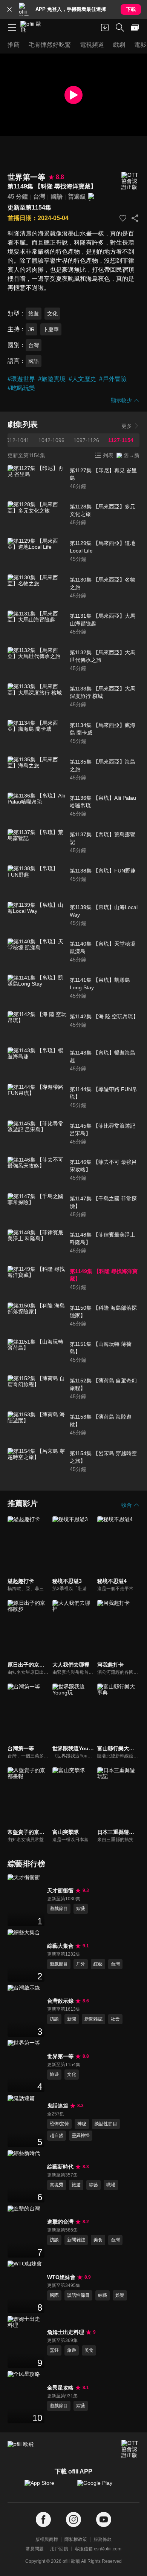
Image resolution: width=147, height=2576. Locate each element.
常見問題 (35, 2549)
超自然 (57, 2135)
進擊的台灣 (60, 2222)
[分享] (135, 218)
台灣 (39, 197)
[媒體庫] (135, 28)
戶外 (81, 1964)
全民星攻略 (60, 2388)
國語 (57, 197)
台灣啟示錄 (60, 2001)
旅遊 (34, 314)
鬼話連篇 (58, 2106)
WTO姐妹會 (61, 2277)
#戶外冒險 (113, 379)
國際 (54, 2295)
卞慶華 (51, 329)
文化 (52, 314)
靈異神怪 (81, 2135)
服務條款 (103, 2539)
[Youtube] (104, 2520)
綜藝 (81, 1909)
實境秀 (57, 2185)
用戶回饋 (59, 2549)
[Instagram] (73, 2520)
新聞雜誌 (93, 2019)
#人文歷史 (82, 379)
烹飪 (54, 2350)
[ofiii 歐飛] (33, 28)
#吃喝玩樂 (21, 388)
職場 (111, 2185)
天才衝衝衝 (60, 1890)
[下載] (105, 28)
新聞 (72, 2019)
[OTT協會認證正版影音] (130, 181)
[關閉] (9, 9)
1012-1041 (16, 440)
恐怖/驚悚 (59, 2124)
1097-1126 (86, 440)
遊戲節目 (59, 1909)
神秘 (82, 2124)
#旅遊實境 (52, 379)
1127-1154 (121, 440)
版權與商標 (47, 2539)
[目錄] (12, 28)
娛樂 (120, 2295)
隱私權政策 (76, 2539)
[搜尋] (120, 28)
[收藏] (123, 218)
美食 (98, 2240)
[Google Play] (100, 2487)
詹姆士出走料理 (66, 2332)
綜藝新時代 (60, 2167)
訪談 (54, 2019)
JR (31, 329)
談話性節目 (106, 2124)
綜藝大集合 (60, 1946)
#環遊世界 (21, 379)
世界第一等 (60, 2056)
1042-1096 (51, 440)
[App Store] (47, 2487)
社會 (115, 2019)
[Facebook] (43, 2520)
